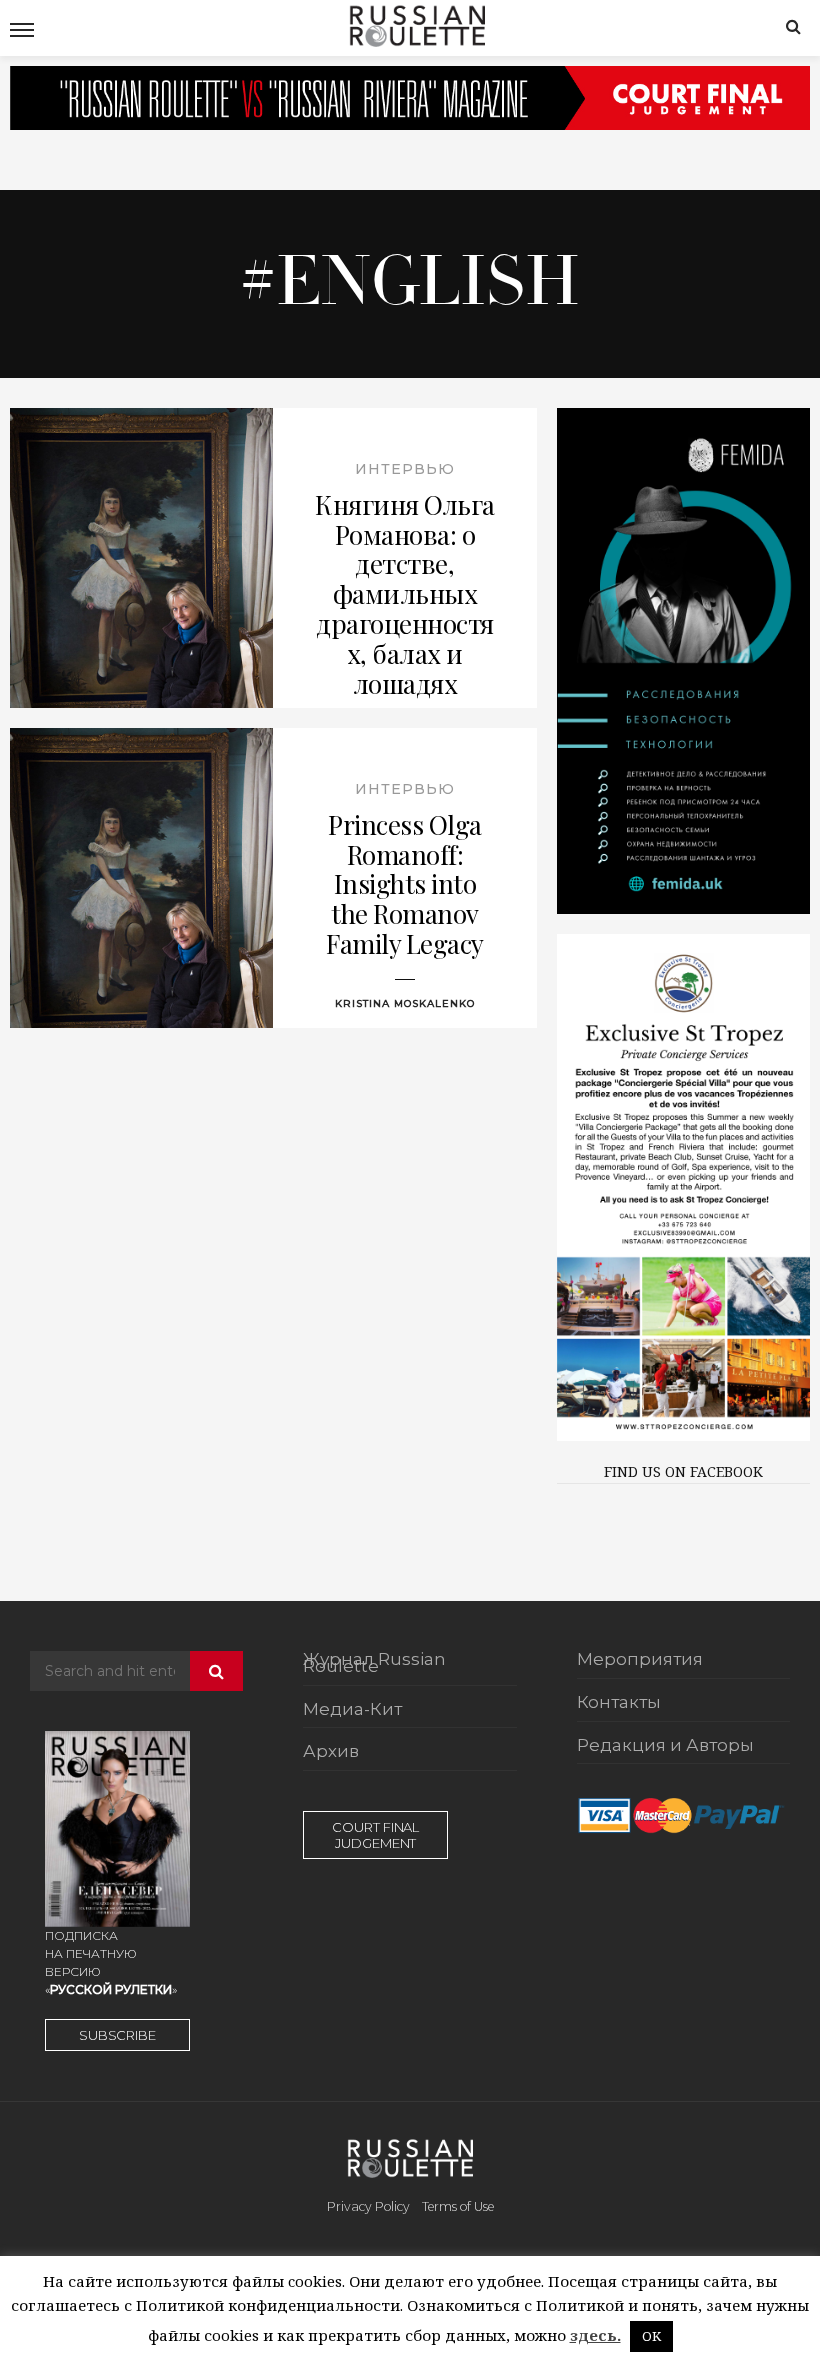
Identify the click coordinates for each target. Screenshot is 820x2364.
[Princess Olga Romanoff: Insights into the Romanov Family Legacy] (141, 878)
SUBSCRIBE (117, 2035)
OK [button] (651, 2336)
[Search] (793, 26)
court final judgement (375, 1835)
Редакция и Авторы (665, 1746)
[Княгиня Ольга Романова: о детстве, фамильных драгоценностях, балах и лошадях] (141, 558)
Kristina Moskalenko (405, 1003)
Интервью (405, 469)
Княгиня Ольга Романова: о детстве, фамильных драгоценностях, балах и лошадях (405, 594)
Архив (331, 1752)
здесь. (595, 2335)
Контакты (619, 1703)
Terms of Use (458, 2206)
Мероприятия (640, 1660)
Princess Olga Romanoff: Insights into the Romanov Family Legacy (405, 884)
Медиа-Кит (352, 1710)
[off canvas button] (22, 30)
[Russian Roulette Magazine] (416, 23)
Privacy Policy (368, 2206)
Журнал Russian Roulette (374, 1663)
